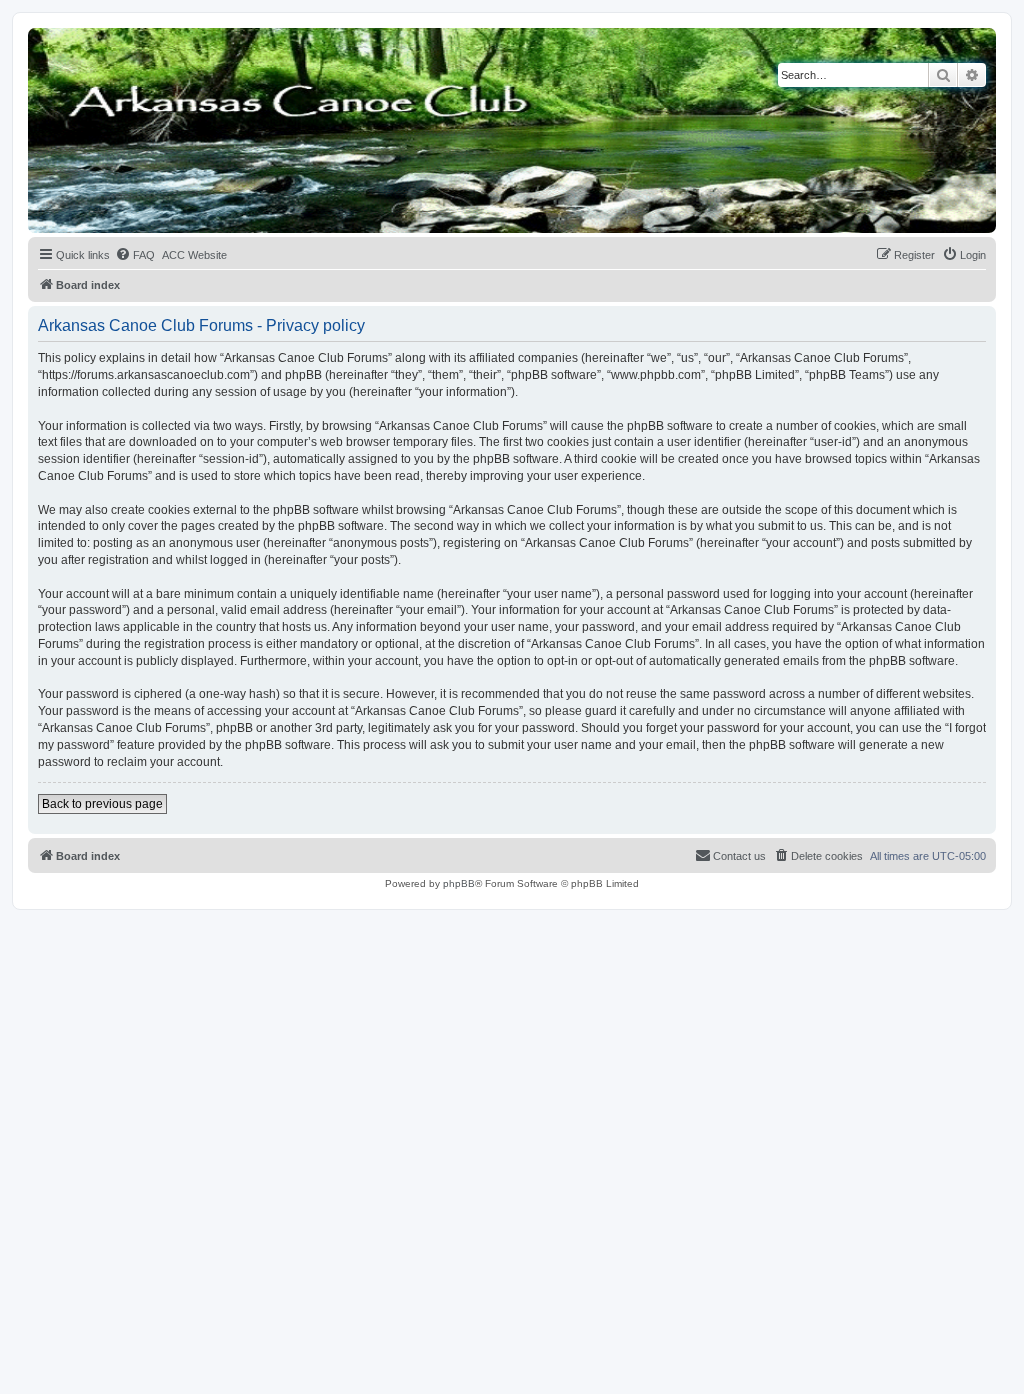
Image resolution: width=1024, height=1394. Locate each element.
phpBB (459, 883)
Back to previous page (102, 804)
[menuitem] (135, 255)
